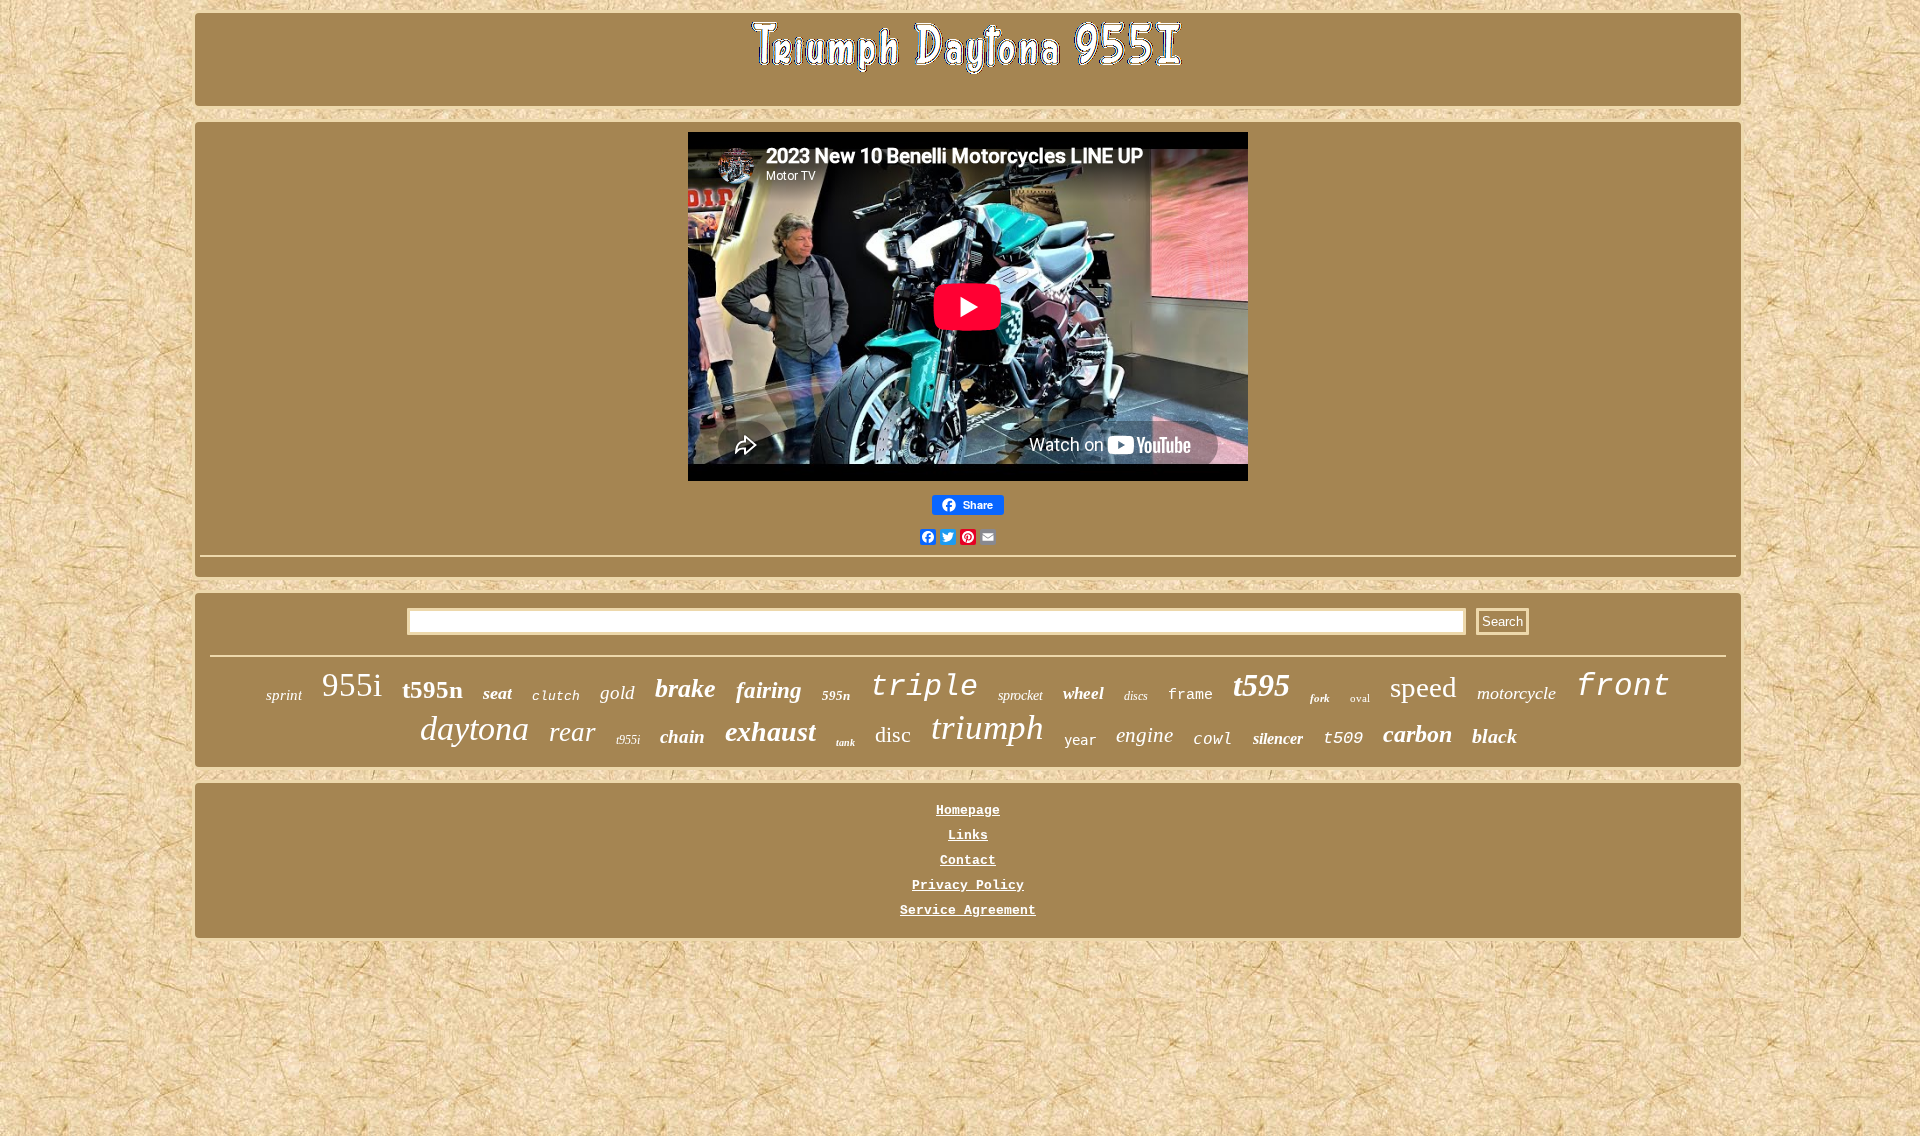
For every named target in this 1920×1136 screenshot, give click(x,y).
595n (836, 695)
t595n (432, 689)
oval (1360, 698)
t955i (628, 740)
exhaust (770, 731)
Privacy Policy (968, 885)
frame (1190, 695)
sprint (284, 695)
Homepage (968, 810)
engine (1144, 735)
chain (682, 736)
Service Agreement (968, 910)
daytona (474, 728)
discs (1136, 696)
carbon (1417, 734)
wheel (1083, 693)
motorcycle (1516, 693)
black (1494, 736)
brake (685, 688)
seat (497, 693)
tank (845, 742)
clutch (556, 696)
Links (968, 835)
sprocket (1020, 695)
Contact (968, 860)
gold (617, 692)
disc (893, 734)
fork (1320, 698)
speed (1423, 687)
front (1623, 686)
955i (352, 685)
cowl (1213, 738)
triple (924, 687)
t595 (1261, 685)
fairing (769, 690)
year (1080, 740)
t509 (1343, 738)
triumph (987, 727)
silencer (1278, 738)
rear (572, 732)
